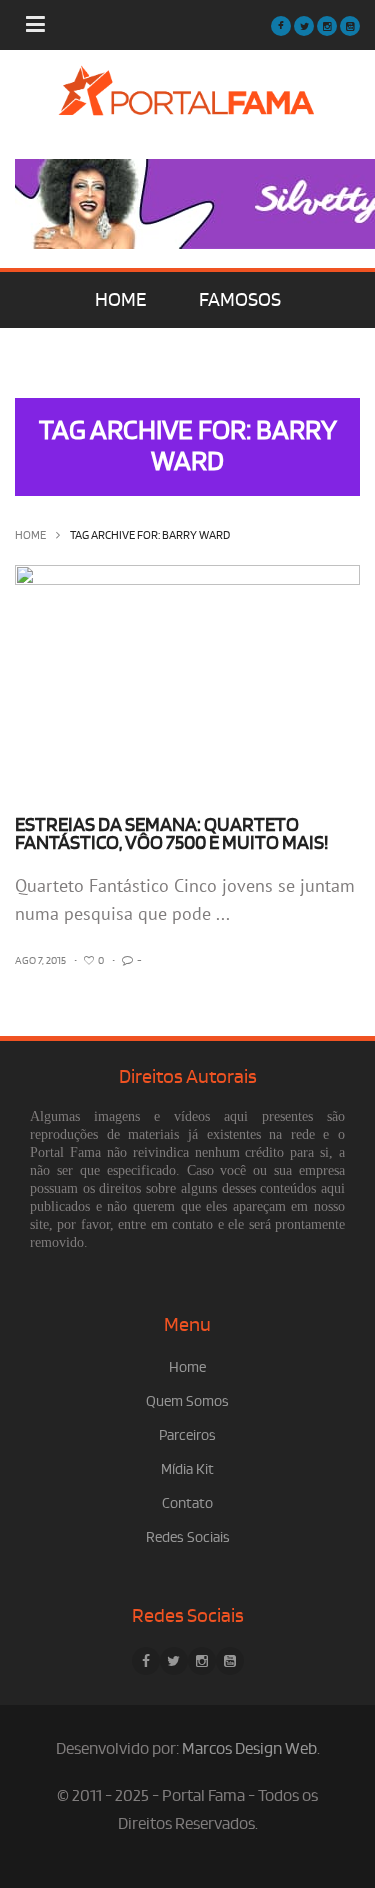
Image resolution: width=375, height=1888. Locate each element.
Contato (187, 1503)
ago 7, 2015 (40, 961)
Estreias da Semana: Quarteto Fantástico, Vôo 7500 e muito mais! (171, 834)
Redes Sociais (188, 1537)
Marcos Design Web (249, 1749)
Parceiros (187, 1435)
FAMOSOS (240, 300)
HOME (120, 300)
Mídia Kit (187, 1469)
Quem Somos (187, 1401)
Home (30, 535)
